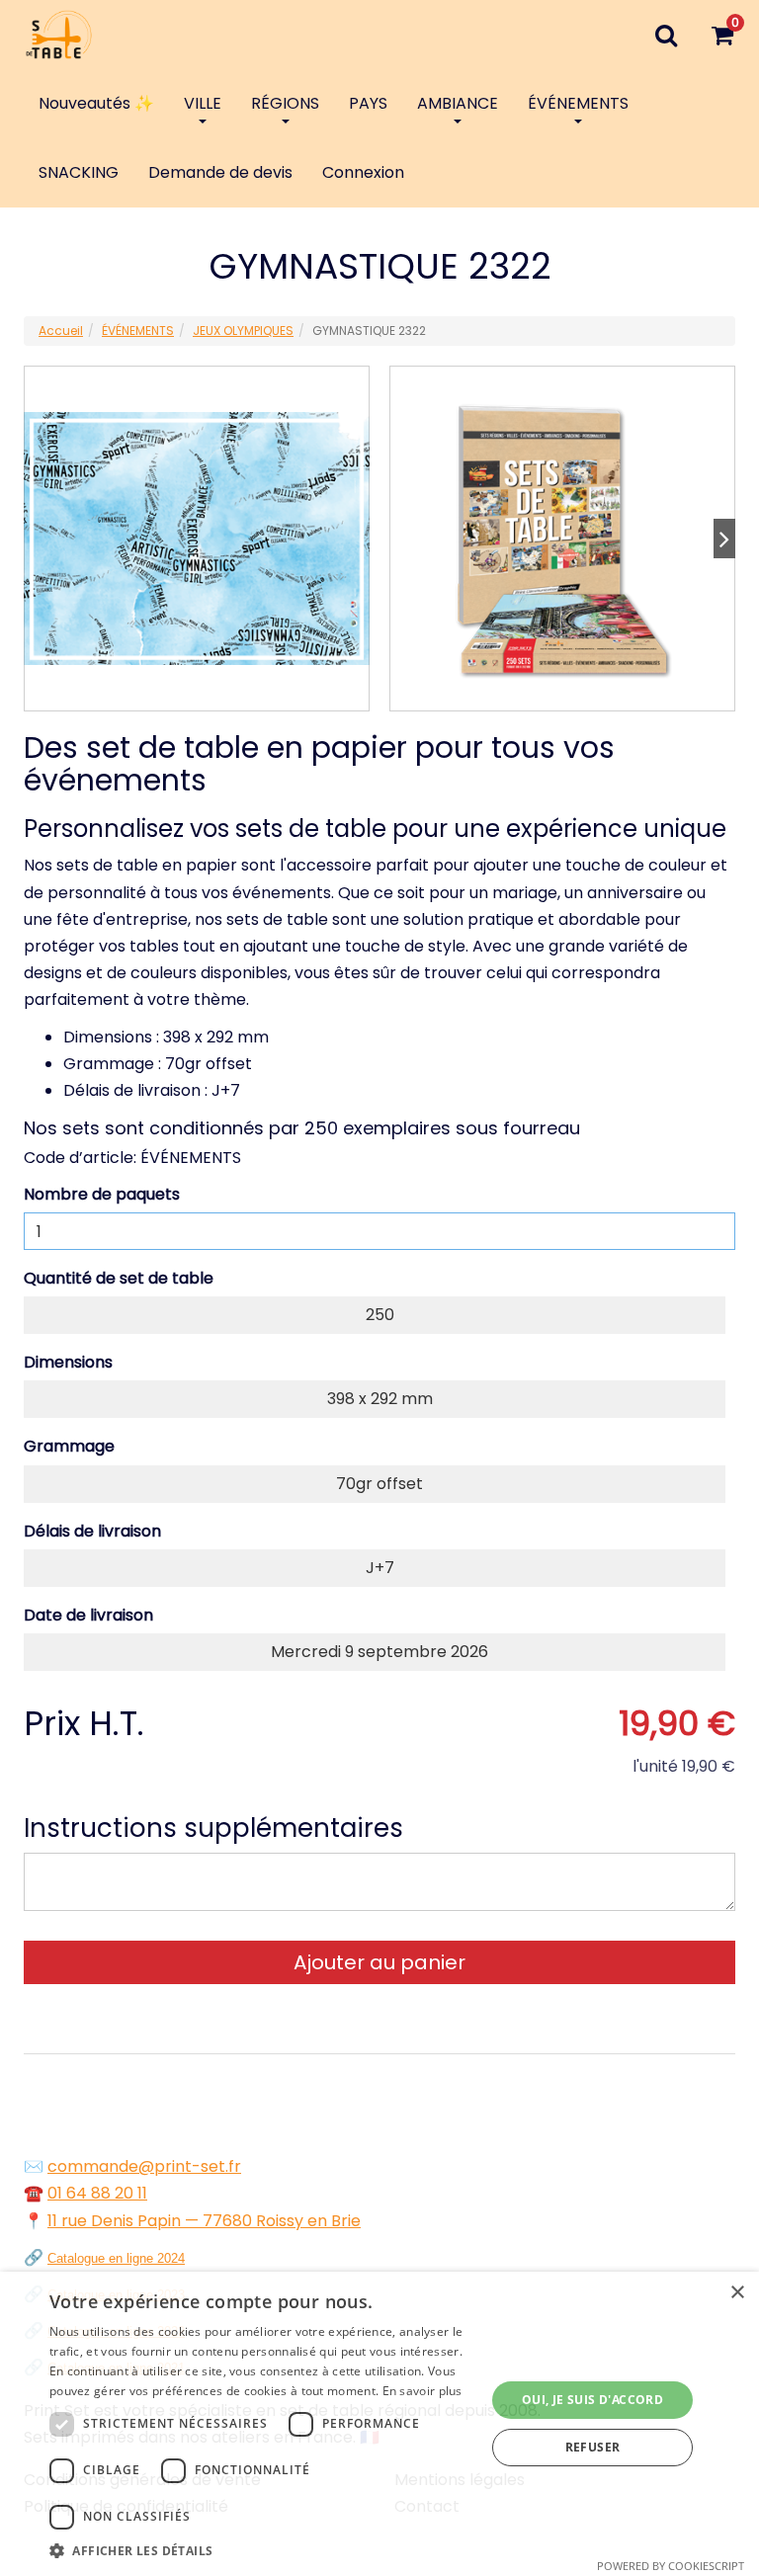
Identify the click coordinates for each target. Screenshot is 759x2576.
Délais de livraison (92, 1531)
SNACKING (79, 172)
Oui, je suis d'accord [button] (592, 2400)
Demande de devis (220, 172)
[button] (261, 2551)
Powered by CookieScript (671, 2566)
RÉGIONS (285, 103)
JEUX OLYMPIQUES (243, 331)
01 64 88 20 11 (97, 2193)
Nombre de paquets (102, 1194)
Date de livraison (88, 1615)
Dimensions (68, 1362)
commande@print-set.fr (144, 2166)
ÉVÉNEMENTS (578, 103)
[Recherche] (666, 35)
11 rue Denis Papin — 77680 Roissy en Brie (204, 2221)
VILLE (203, 103)
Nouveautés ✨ (96, 103)
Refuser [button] (593, 2447)
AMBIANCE (458, 103)
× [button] (737, 2293)
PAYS (368, 103)
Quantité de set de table (119, 1278)
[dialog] (379, 2424)
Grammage (69, 1446)
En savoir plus (422, 2391)
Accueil (61, 331)
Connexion (363, 172)
